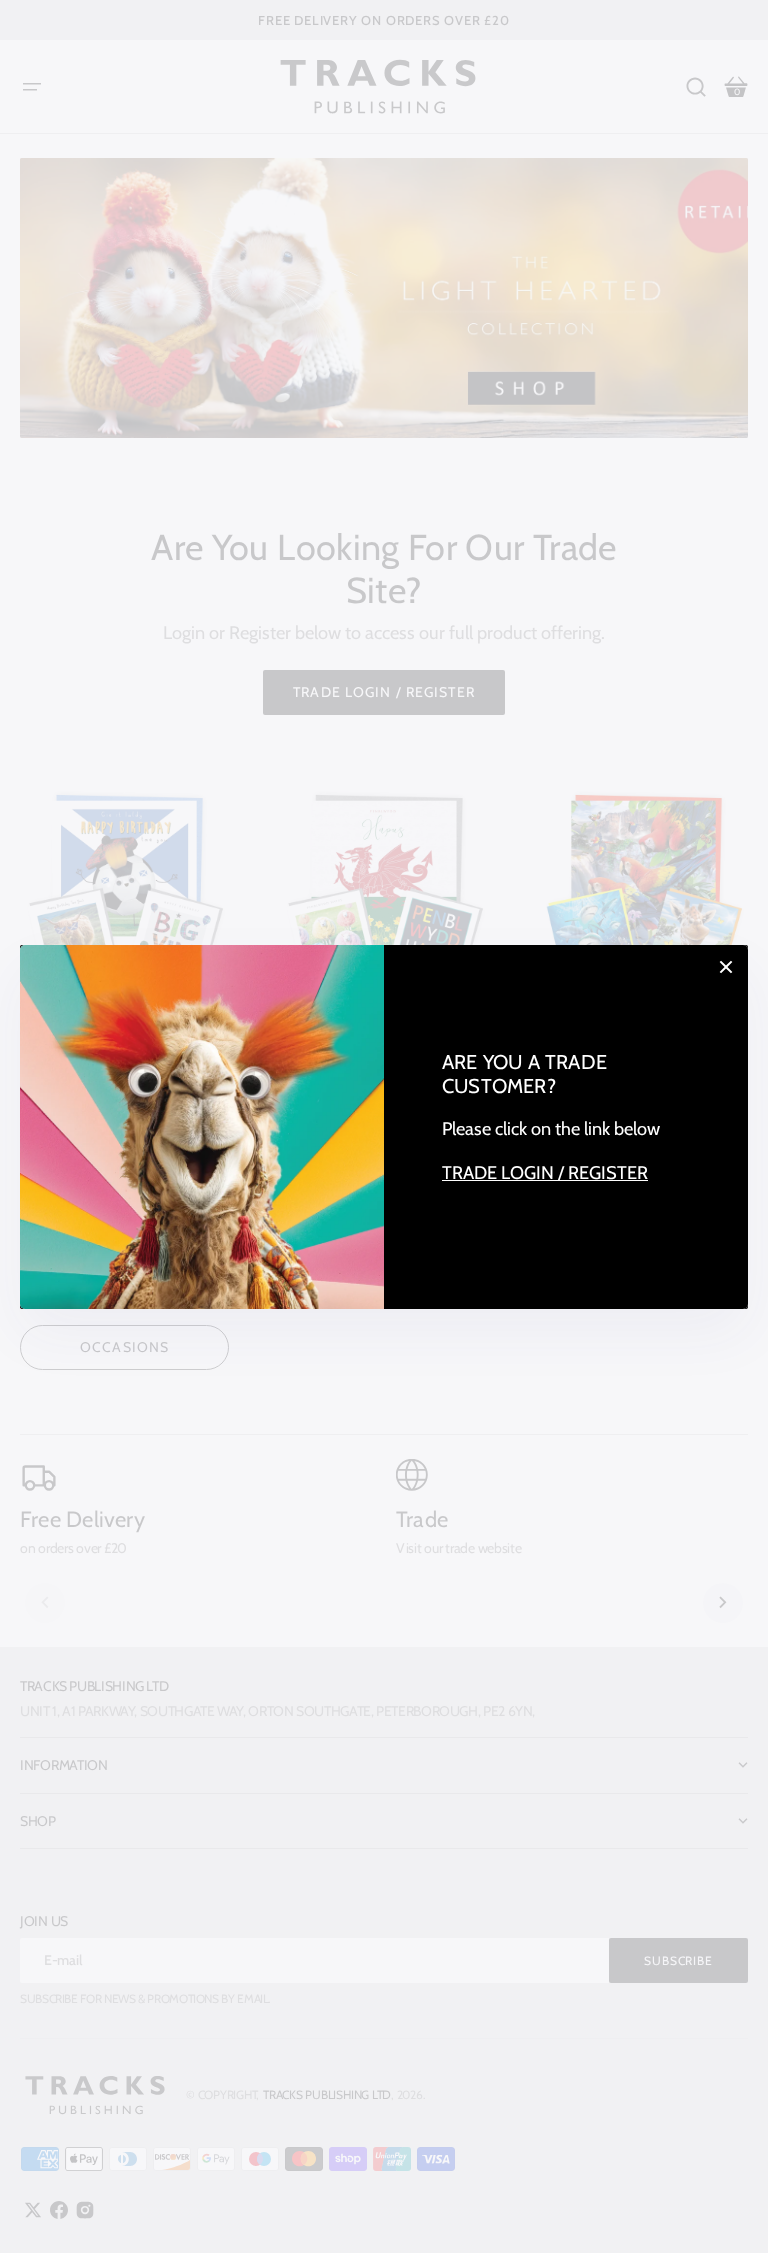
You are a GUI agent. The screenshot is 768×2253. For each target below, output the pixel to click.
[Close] (726, 967)
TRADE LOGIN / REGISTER (545, 1172)
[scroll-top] (725, 2210)
